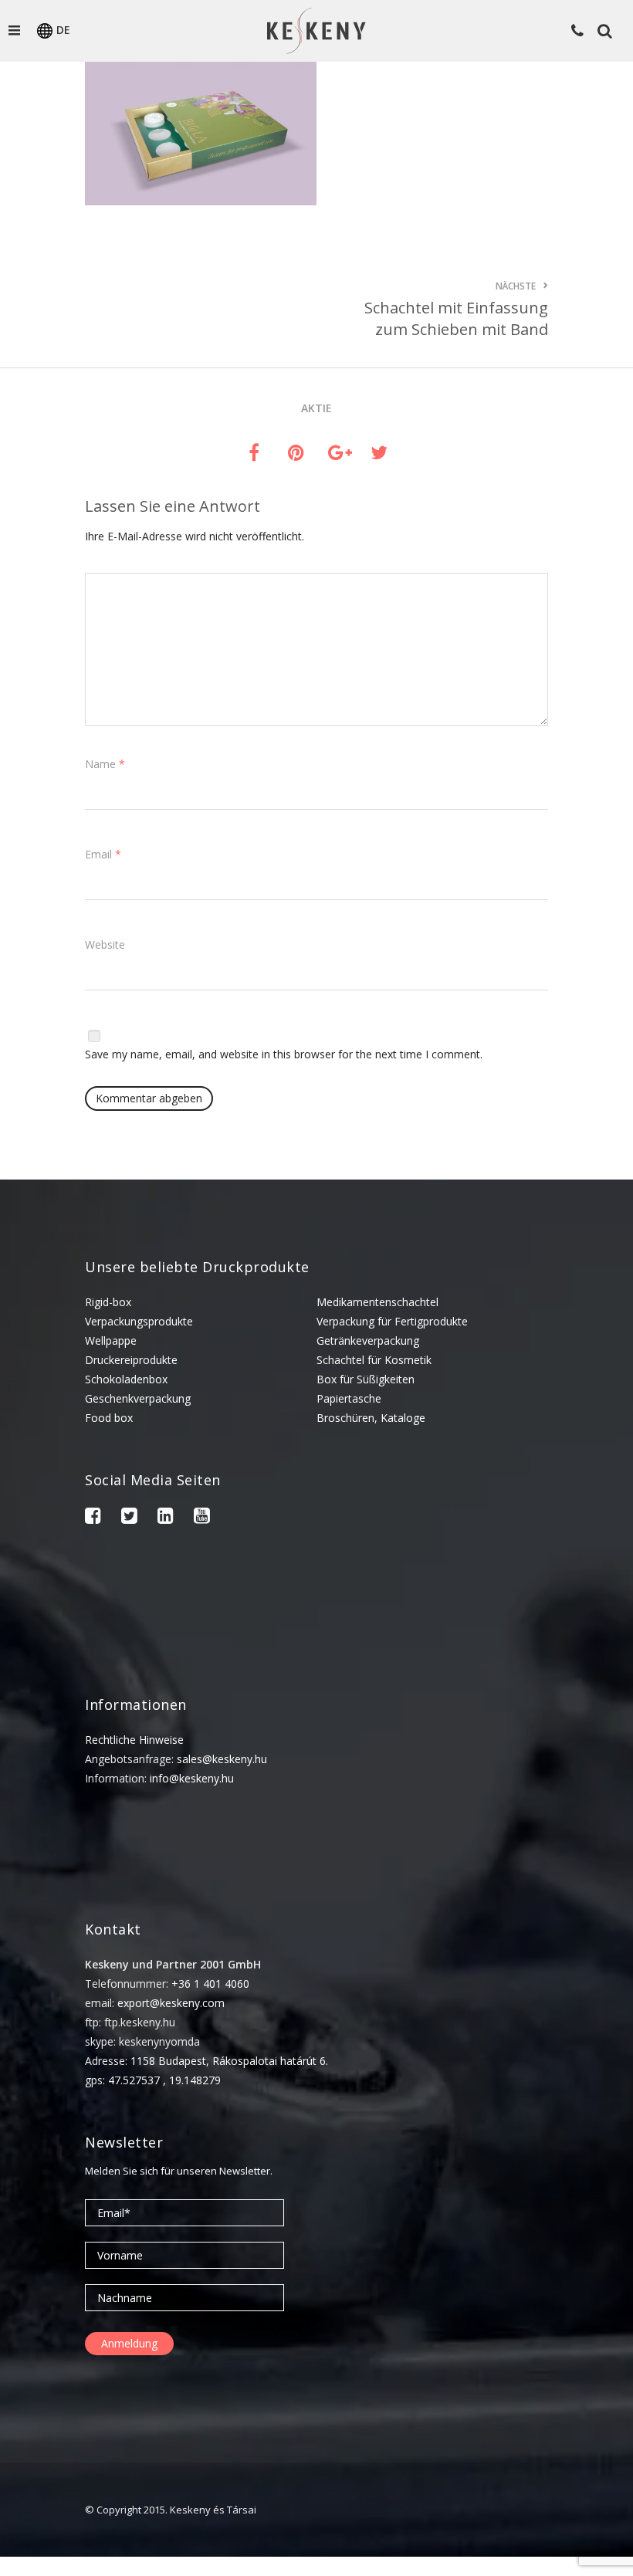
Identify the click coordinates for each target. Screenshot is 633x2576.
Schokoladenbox (126, 1379)
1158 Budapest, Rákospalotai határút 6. (229, 2061)
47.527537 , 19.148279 (164, 2080)
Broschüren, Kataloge (371, 1418)
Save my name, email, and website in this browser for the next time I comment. (284, 1054)
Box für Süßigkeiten (366, 1379)
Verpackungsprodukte (139, 1321)
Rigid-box (108, 1302)
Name (105, 764)
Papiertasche (349, 1398)
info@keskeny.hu (192, 1778)
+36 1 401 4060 (210, 1984)
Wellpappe (111, 1340)
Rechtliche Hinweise (134, 1740)
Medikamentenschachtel (377, 1302)
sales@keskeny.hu (222, 1759)
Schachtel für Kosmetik (374, 1360)
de (63, 30)
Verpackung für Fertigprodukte (392, 1321)
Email (103, 854)
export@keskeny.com (171, 2003)
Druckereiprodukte (131, 1360)
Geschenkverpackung (138, 1398)
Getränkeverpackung (368, 1340)
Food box (109, 1418)
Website (105, 944)
